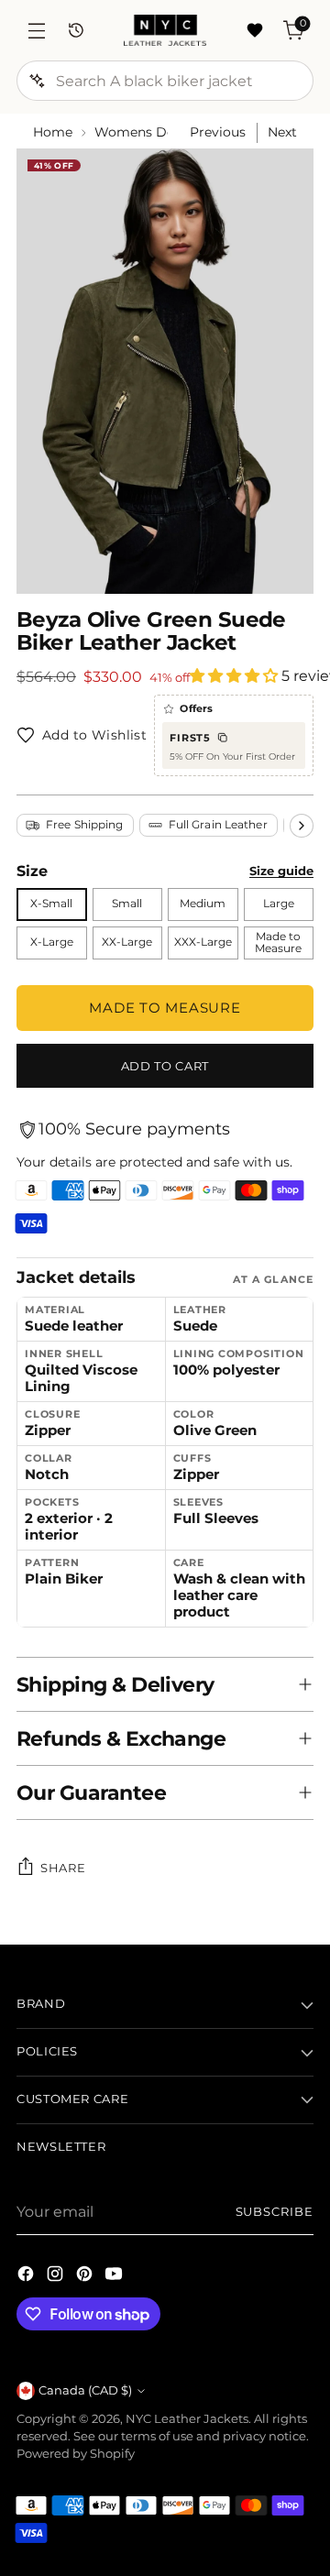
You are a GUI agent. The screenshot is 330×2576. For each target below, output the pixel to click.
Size (32, 871)
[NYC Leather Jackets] (165, 30)
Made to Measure (278, 943)
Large (279, 904)
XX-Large (127, 942)
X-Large (52, 942)
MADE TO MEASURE (165, 1008)
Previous (218, 132)
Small (127, 904)
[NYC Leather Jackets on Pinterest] (86, 2276)
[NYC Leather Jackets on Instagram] (57, 2276)
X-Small (51, 904)
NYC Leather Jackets (187, 2419)
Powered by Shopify (76, 2454)
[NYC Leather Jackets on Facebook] (27, 2276)
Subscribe (275, 2212)
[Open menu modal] (36, 31)
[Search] (37, 81)
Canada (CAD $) (85, 2390)
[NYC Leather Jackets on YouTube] (115, 2276)
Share (63, 1868)
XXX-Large (203, 942)
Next (282, 132)
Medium (203, 904)
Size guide (281, 871)
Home (53, 132)
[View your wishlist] (254, 31)
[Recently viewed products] (76, 31)
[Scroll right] (302, 826)
